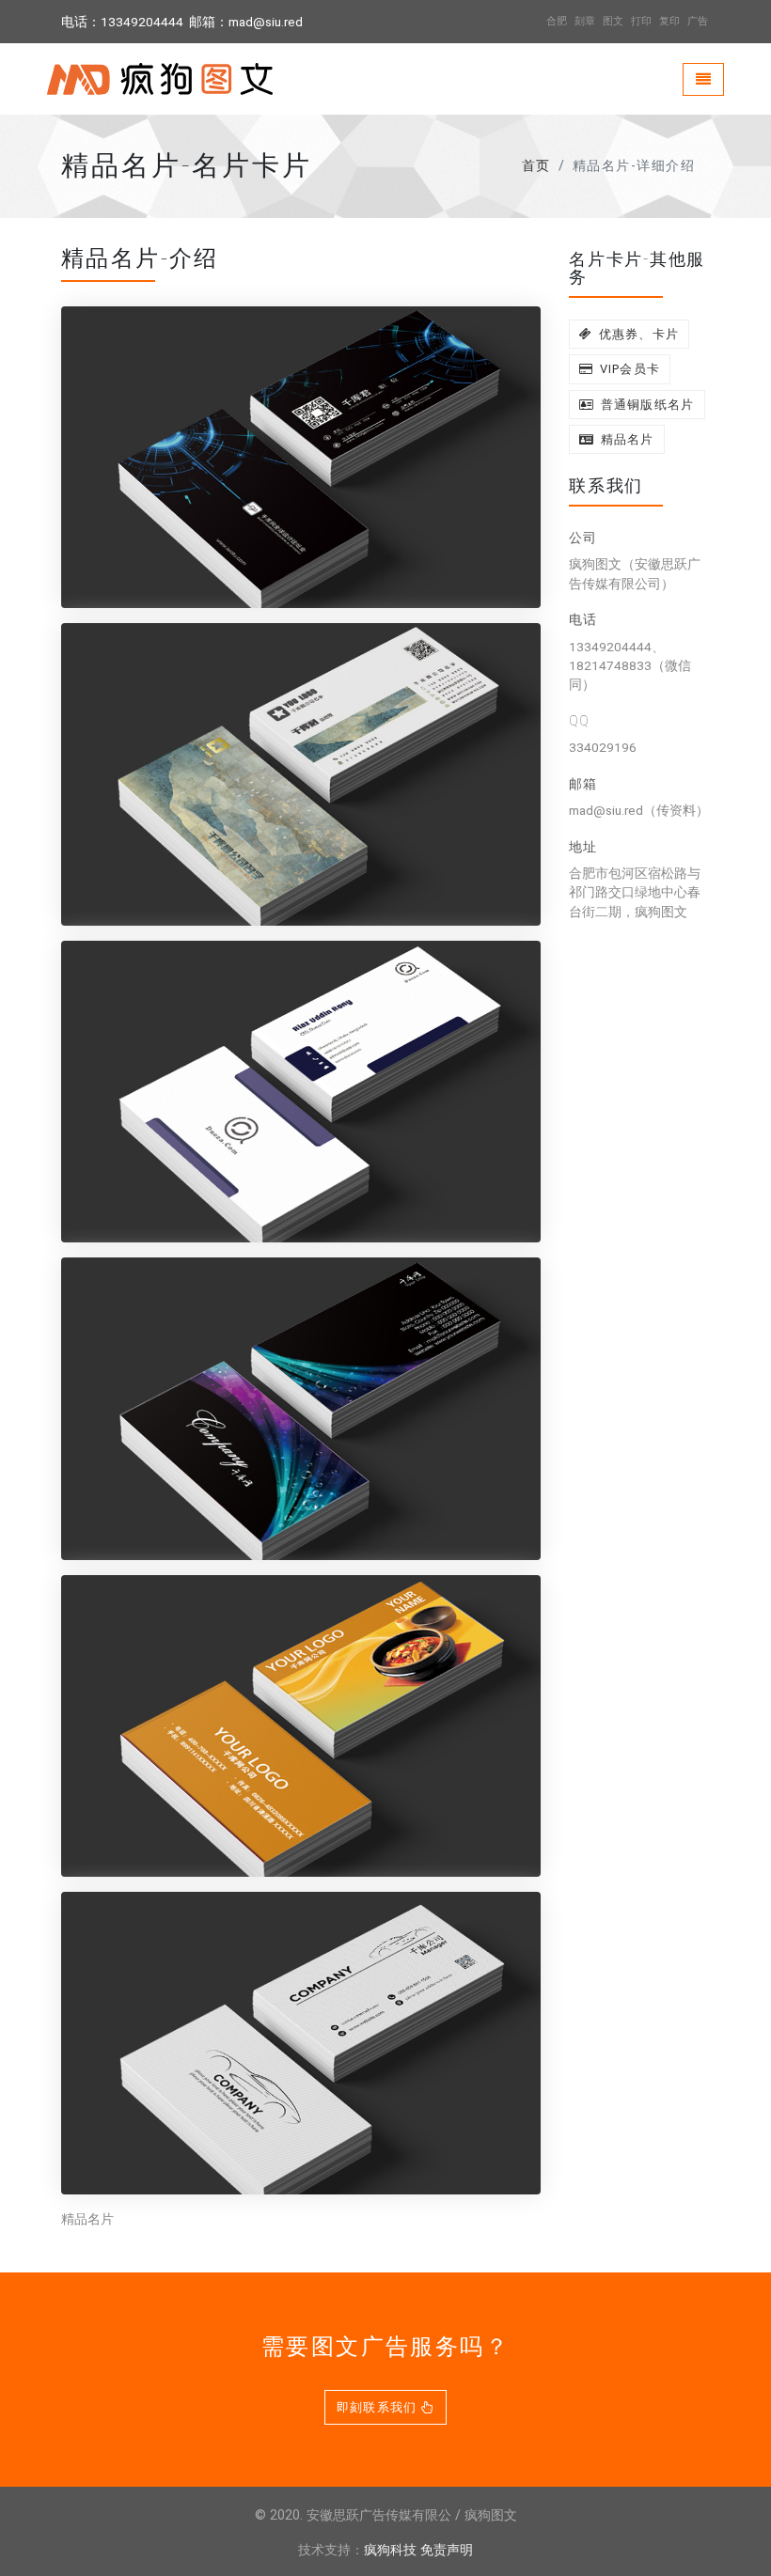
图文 (613, 21)
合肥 (557, 21)
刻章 (585, 21)
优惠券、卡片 (637, 334)
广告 (698, 21)
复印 (669, 21)
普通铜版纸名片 (645, 405)
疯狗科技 (390, 2550)
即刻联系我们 (379, 2407)
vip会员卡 (628, 369)
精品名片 (625, 439)
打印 (641, 21)
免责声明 (447, 2550)
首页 (536, 166)
